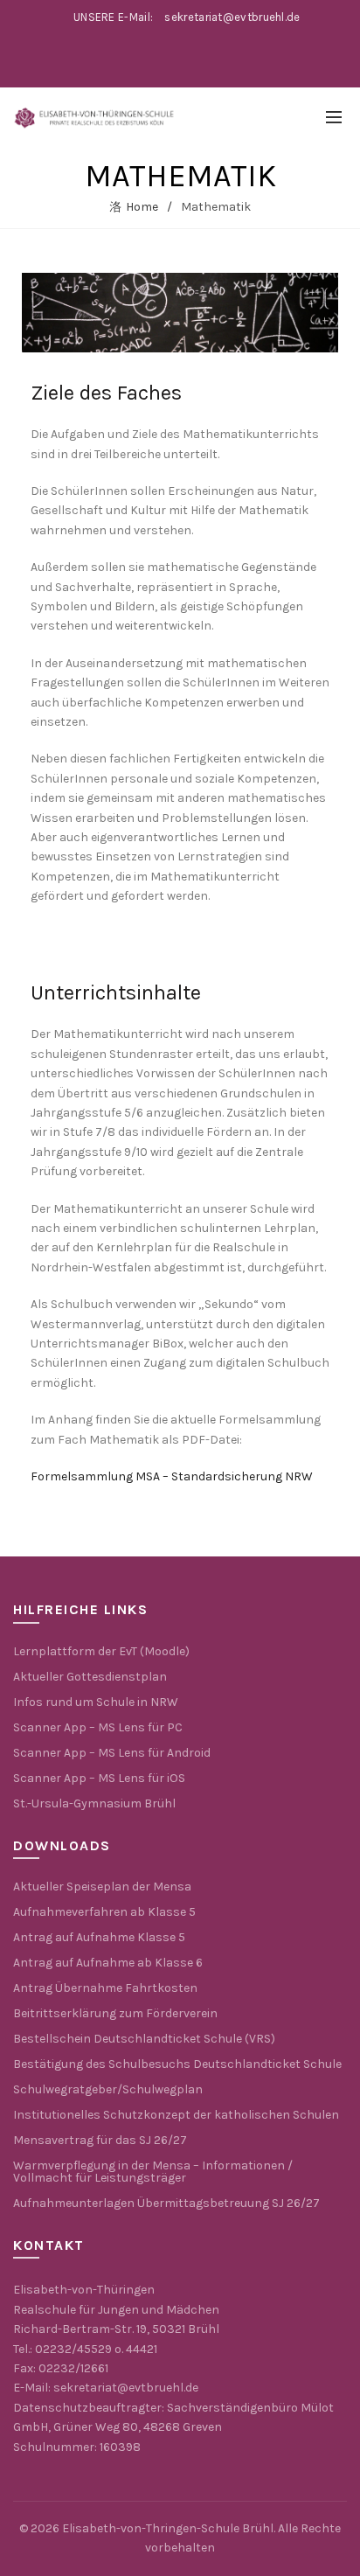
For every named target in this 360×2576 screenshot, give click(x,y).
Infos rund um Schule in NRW (96, 1702)
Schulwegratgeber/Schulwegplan (108, 2089)
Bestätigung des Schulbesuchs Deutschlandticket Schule (177, 2064)
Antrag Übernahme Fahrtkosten (105, 1988)
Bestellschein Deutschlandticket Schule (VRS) (144, 2039)
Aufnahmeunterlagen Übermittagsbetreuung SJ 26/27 (166, 2203)
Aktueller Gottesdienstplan (90, 1677)
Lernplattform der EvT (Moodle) (101, 1651)
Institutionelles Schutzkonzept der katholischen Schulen (176, 2115)
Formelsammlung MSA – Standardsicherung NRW (172, 1476)
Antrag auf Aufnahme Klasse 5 (99, 1937)
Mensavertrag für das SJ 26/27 (100, 2140)
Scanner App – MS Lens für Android (112, 1753)
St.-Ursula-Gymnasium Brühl (94, 1803)
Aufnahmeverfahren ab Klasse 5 (104, 1912)
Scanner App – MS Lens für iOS (99, 1778)
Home (142, 207)
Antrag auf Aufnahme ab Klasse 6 (108, 1963)
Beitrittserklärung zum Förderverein (115, 2013)
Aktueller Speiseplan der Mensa (102, 1887)
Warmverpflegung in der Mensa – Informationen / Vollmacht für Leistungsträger (153, 2172)
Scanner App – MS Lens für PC (98, 1727)
